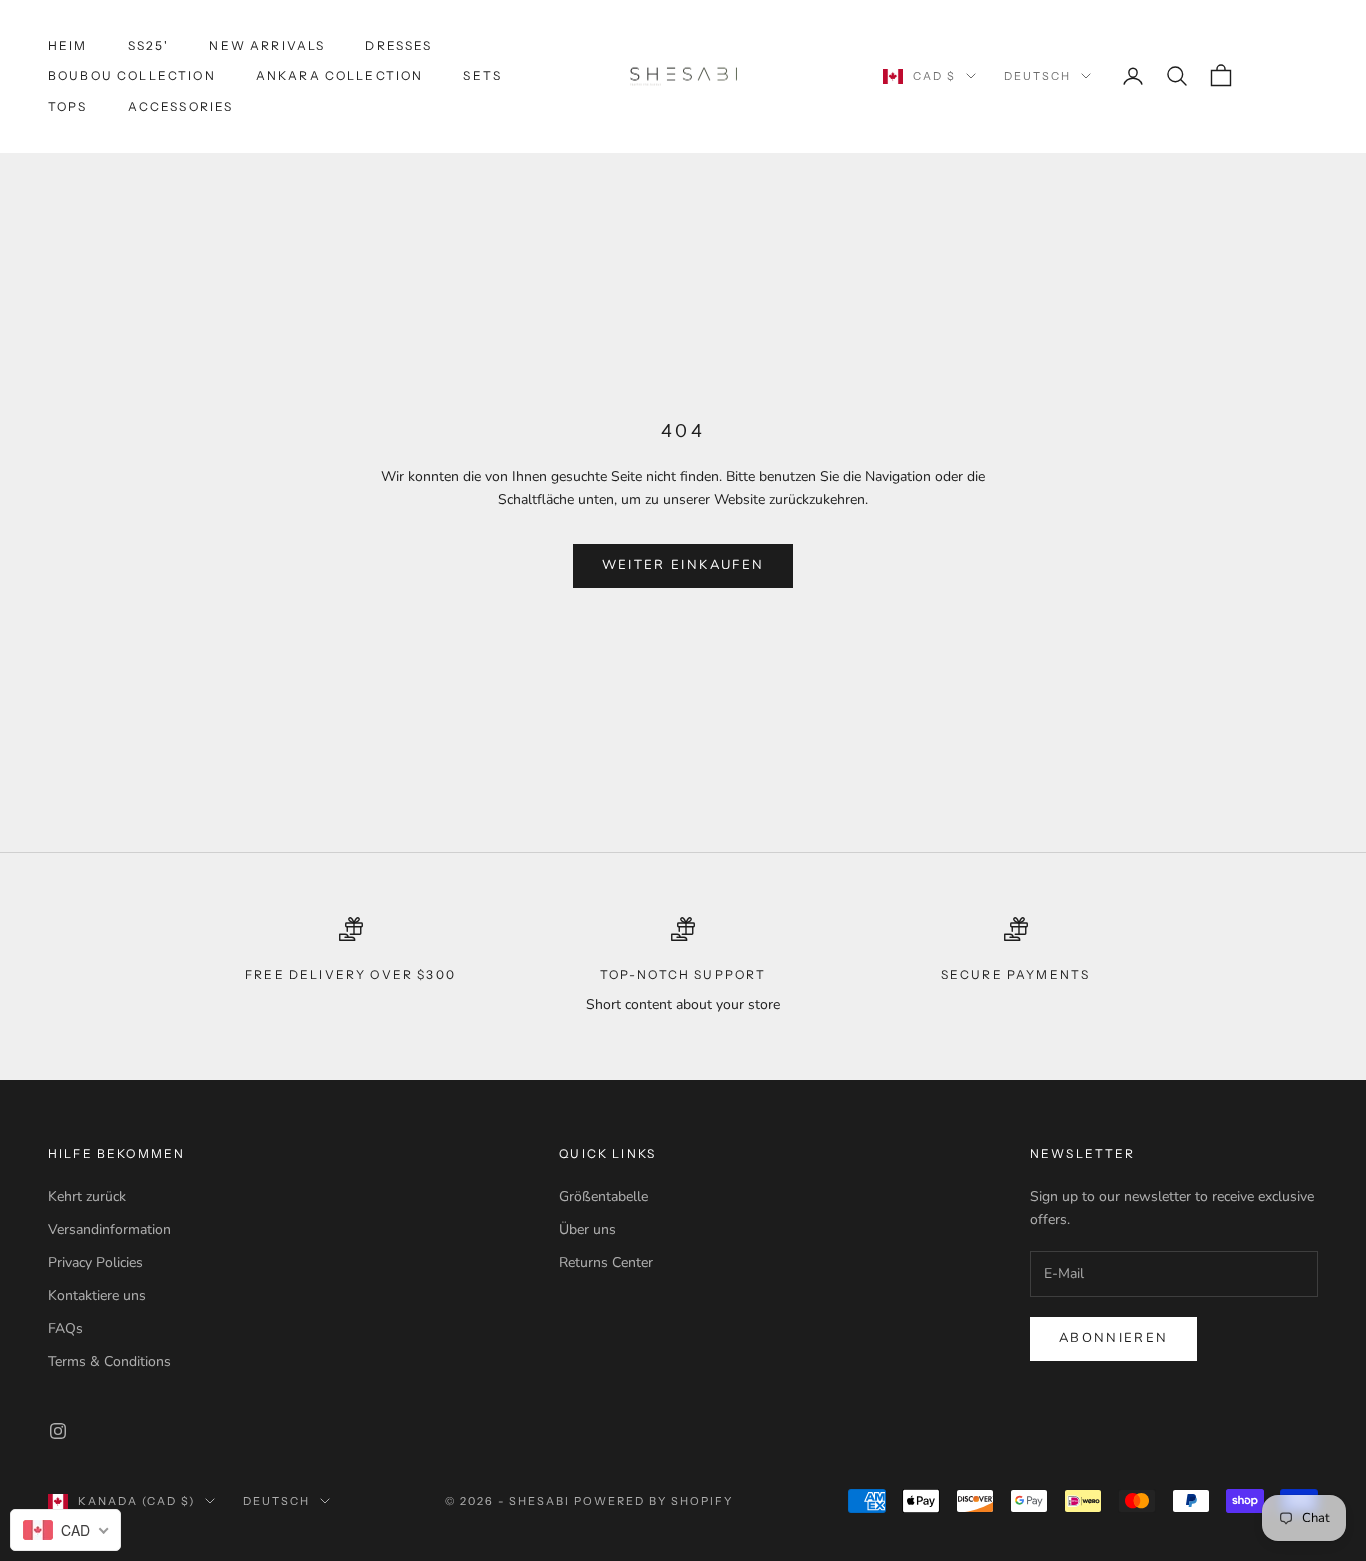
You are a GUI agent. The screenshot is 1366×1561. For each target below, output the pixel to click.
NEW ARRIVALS (267, 45)
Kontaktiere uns (97, 1295)
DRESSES (398, 45)
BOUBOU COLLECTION (132, 75)
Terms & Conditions (109, 1361)
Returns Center (606, 1262)
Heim (68, 45)
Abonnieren (1113, 1338)
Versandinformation (109, 1229)
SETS (482, 75)
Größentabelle (603, 1196)
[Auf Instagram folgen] (58, 1431)
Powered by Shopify (653, 1501)
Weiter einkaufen (683, 565)
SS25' (149, 45)
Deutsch (1037, 76)
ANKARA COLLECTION (340, 75)
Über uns (587, 1229)
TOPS (68, 106)
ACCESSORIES (181, 106)
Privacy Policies (95, 1262)
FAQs (65, 1328)
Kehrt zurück (87, 1196)
